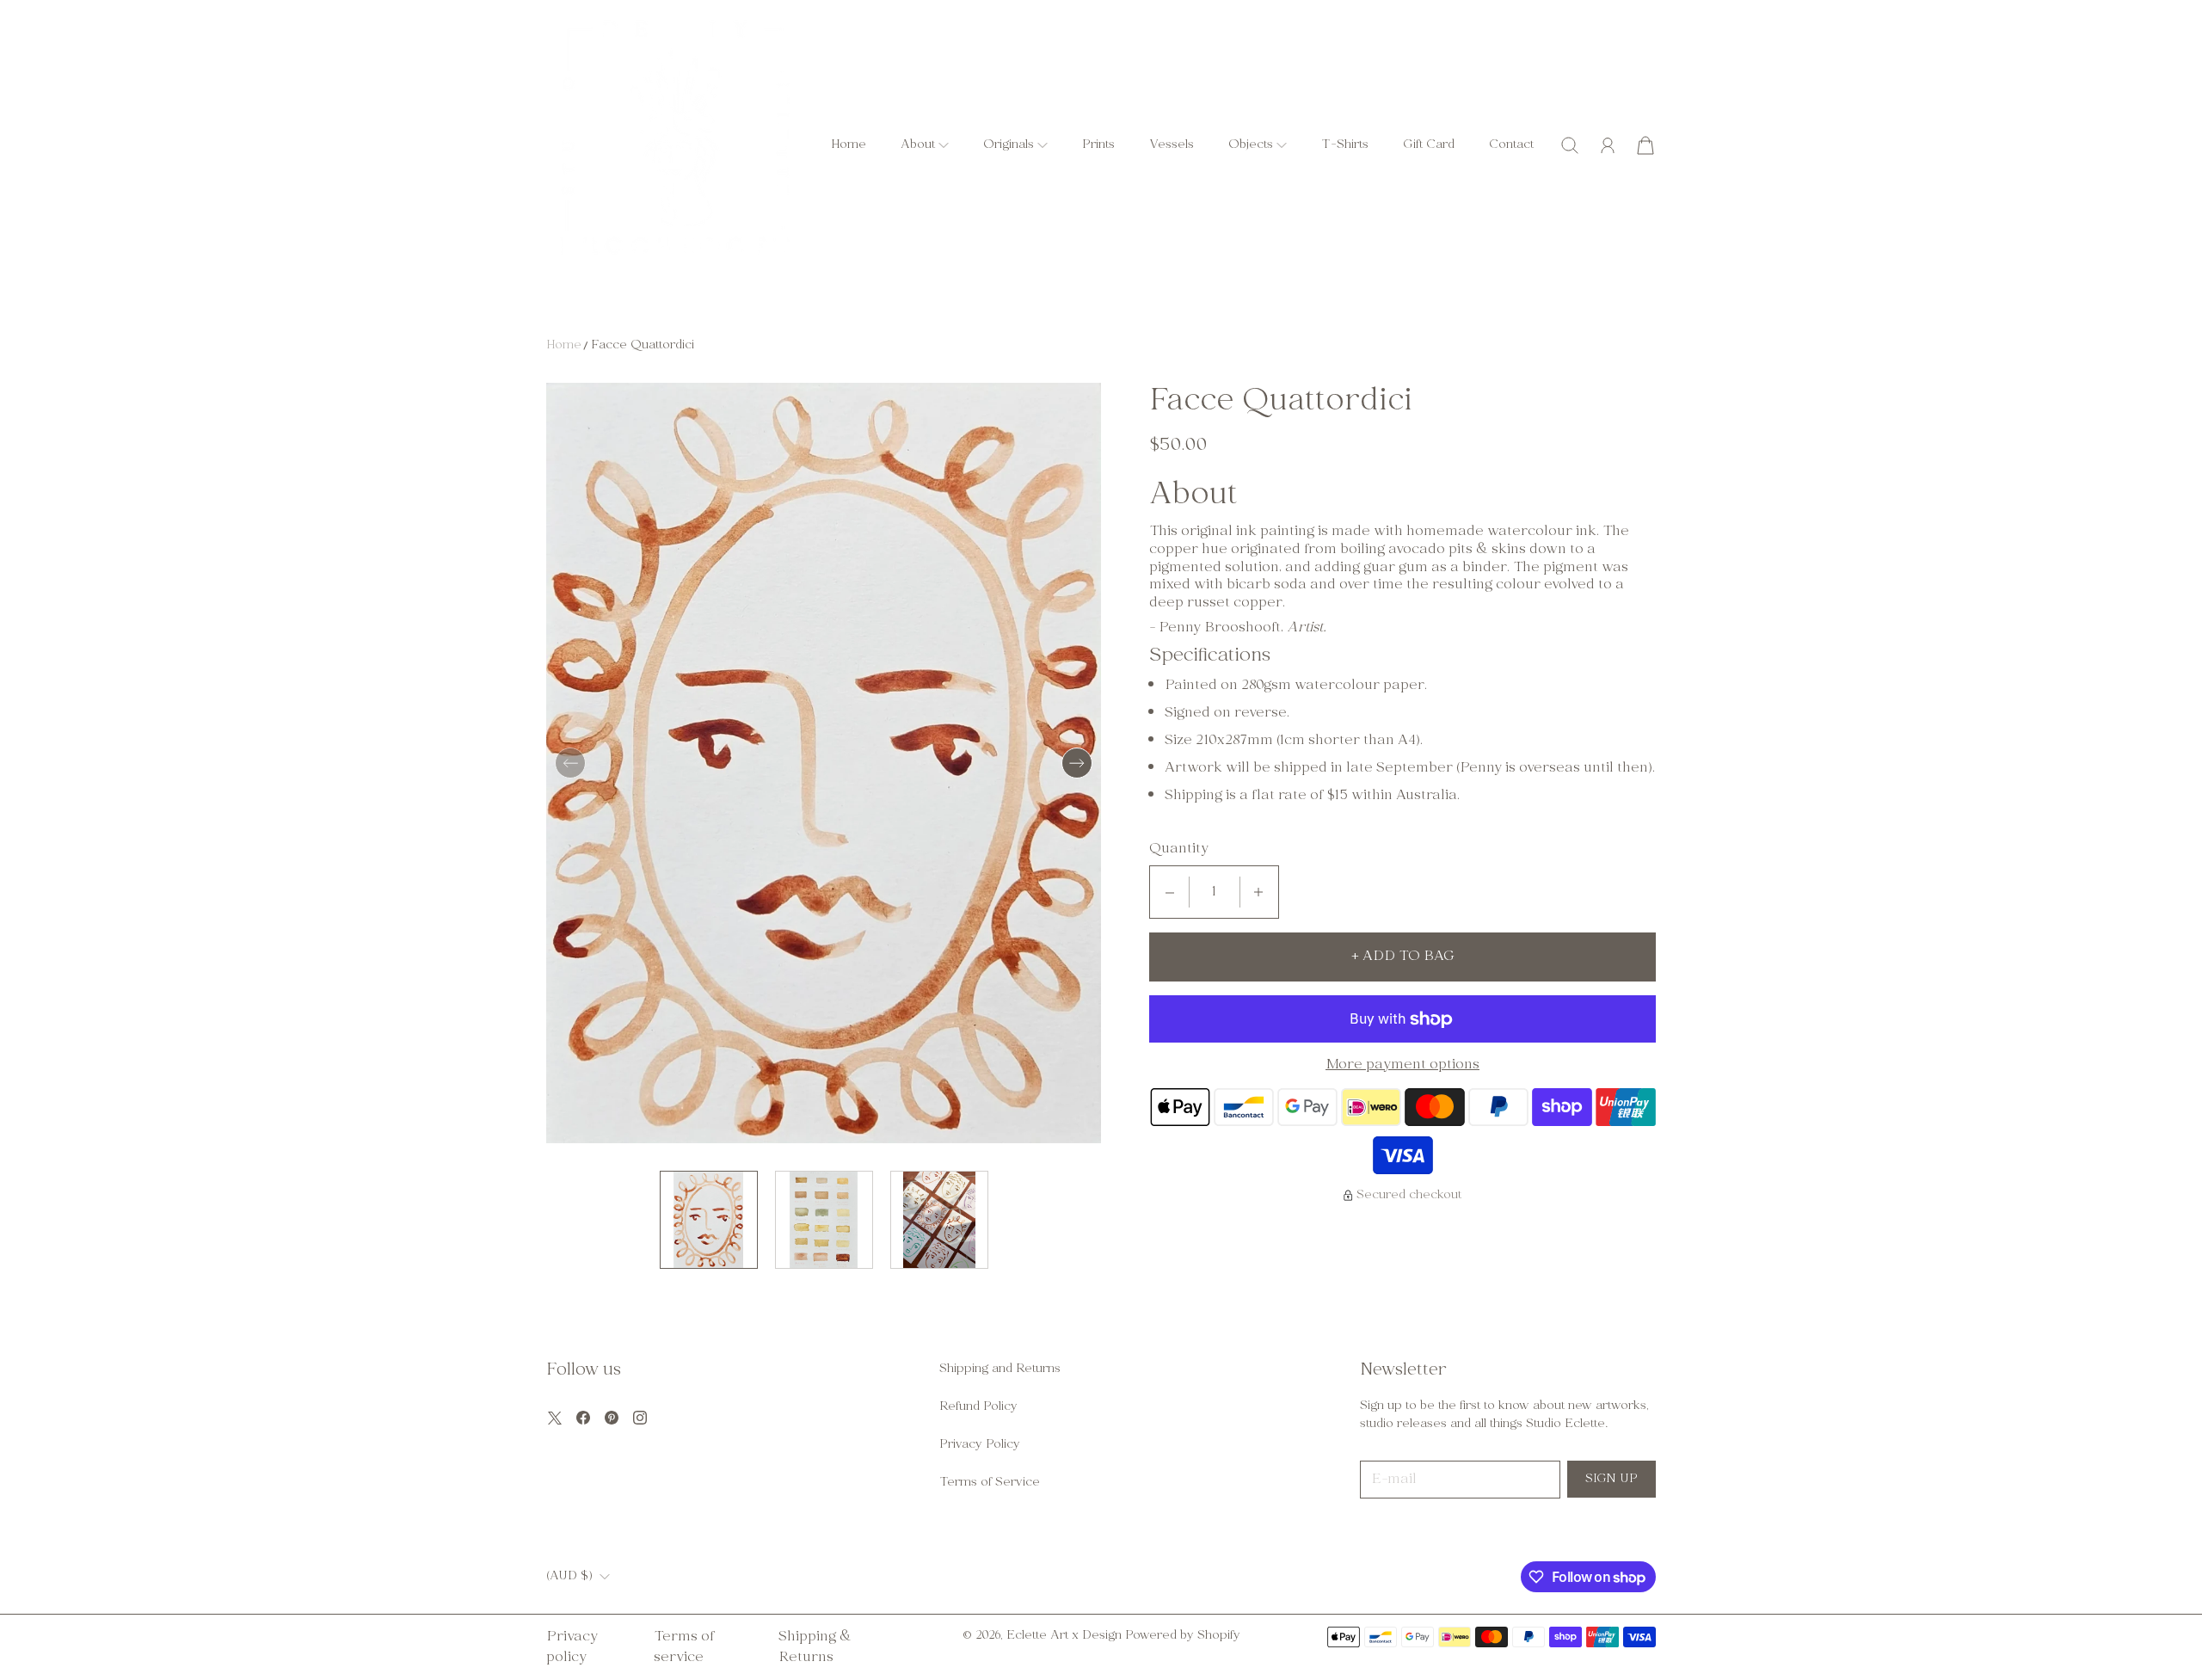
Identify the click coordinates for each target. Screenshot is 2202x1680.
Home (849, 145)
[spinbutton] (1215, 892)
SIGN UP (1612, 1479)
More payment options (1402, 1065)
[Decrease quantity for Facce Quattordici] (1170, 892)
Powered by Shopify (1183, 1636)
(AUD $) (569, 1577)
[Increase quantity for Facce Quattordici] (1258, 892)
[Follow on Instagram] (640, 1418)
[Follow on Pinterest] (612, 1418)
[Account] (1608, 145)
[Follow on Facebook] (583, 1418)
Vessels (1172, 145)
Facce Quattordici (643, 345)
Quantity (1179, 849)
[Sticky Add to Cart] (2127, 1628)
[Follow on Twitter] (555, 1418)
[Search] (1570, 145)
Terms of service (684, 1647)
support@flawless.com (1397, 1576)
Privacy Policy (980, 1445)
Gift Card (1429, 145)
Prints (1098, 145)
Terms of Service (990, 1483)
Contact (1511, 145)
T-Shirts (1345, 145)
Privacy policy (572, 1647)
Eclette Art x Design (1064, 1636)
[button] (925, 145)
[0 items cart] (1645, 145)
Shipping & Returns (815, 1647)
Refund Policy (978, 1407)
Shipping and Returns (1000, 1369)
